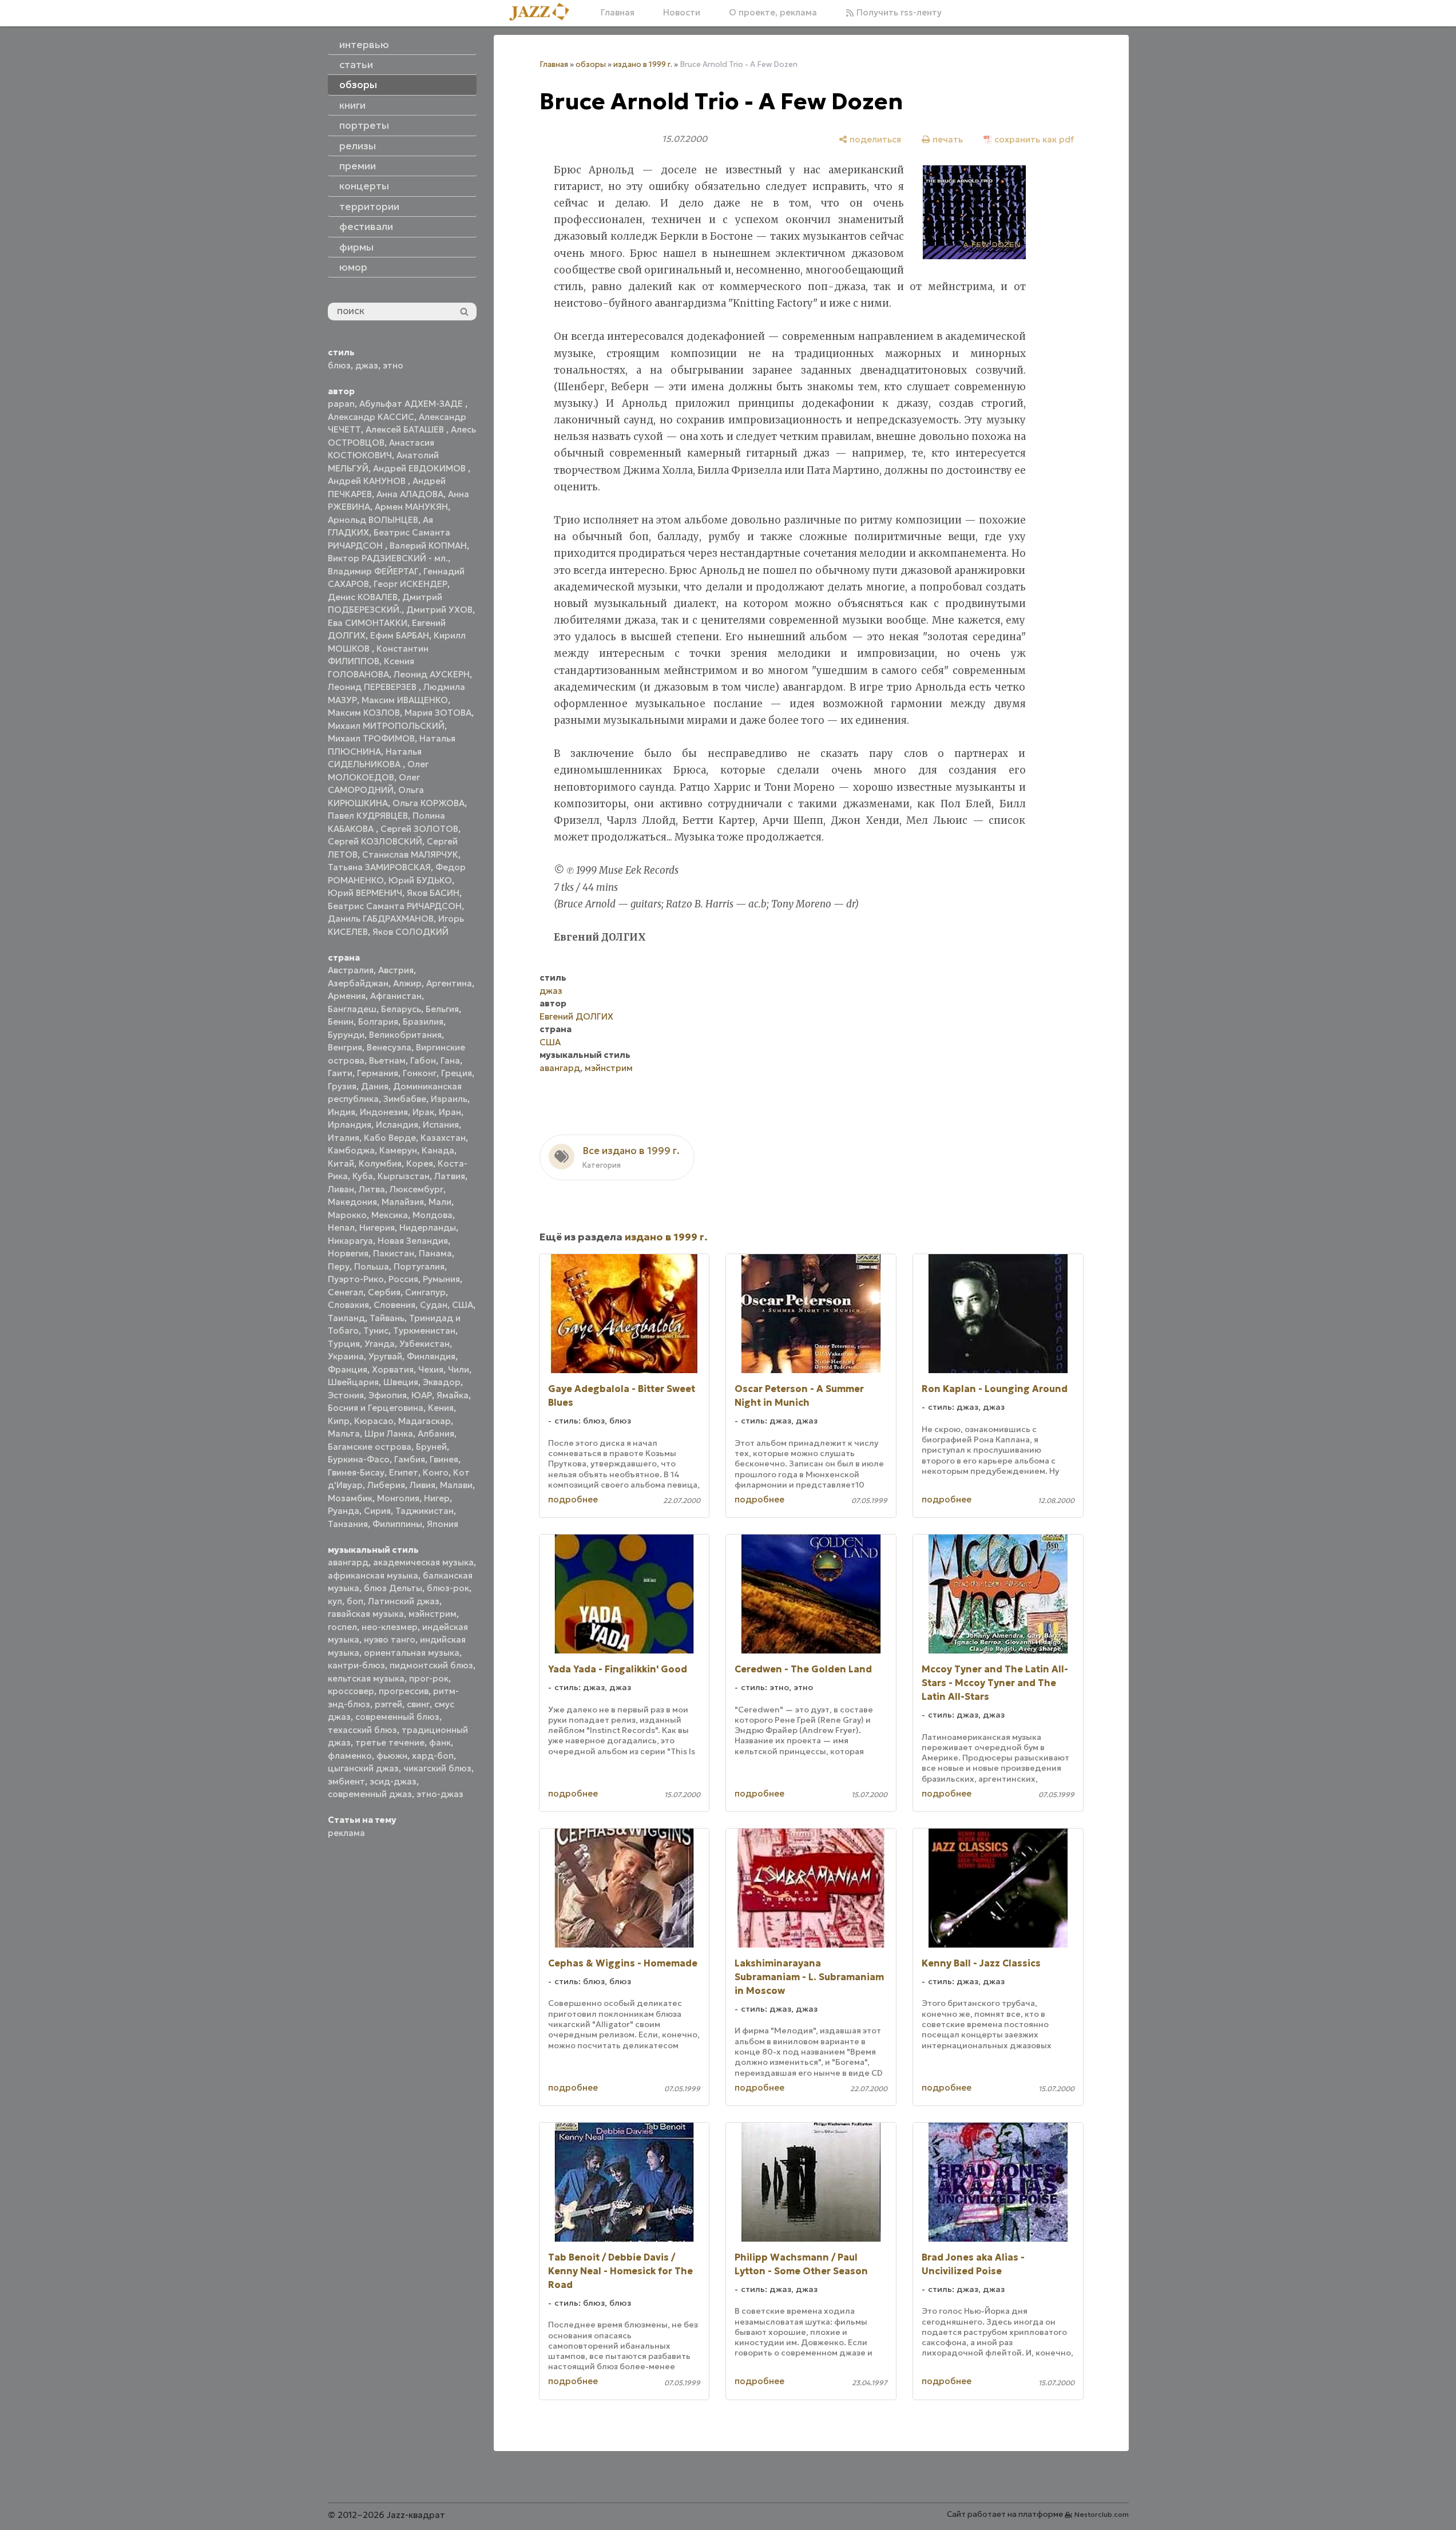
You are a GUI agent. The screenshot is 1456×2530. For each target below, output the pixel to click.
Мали (440, 1202)
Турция (344, 1344)
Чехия (431, 1369)
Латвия (450, 1176)
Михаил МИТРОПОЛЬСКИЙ (386, 726)
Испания (441, 1125)
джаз (367, 365)
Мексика (390, 1215)
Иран (450, 1112)
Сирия (377, 1511)
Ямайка (453, 1395)
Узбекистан (424, 1344)
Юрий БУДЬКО (420, 880)
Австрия (396, 970)
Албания (436, 1433)
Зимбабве (405, 1099)
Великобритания (405, 1035)
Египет (404, 1472)
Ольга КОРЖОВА (429, 803)
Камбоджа (351, 1150)
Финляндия (431, 1356)
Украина (346, 1356)
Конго (436, 1472)
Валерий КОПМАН (428, 546)
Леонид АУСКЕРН (432, 674)
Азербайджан (358, 983)
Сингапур (425, 1292)
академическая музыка (423, 1562)
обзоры (591, 64)
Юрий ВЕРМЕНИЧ (365, 893)
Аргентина (449, 983)
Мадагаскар (424, 1421)
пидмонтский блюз (431, 1665)
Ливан (341, 1189)
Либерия (386, 1485)
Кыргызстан (404, 1176)
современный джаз (370, 1794)
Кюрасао (374, 1421)
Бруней (431, 1447)
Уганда (380, 1344)
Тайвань (387, 1318)
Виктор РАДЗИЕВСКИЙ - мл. (388, 558)
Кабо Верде (390, 1138)
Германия (378, 1073)
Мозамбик (350, 1498)
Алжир (407, 983)
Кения (441, 1408)
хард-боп (433, 1756)
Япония (443, 1524)
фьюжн (392, 1756)
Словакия (348, 1305)
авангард (348, 1562)
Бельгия (442, 1009)
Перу (339, 1266)
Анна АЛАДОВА (410, 494)
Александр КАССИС (371, 417)
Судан (434, 1305)
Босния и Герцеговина (376, 1408)
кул (335, 1601)
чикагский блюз (437, 1768)
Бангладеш (352, 1009)
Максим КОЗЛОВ (364, 713)
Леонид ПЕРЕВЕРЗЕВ (373, 687)
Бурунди (346, 1035)
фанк (440, 1742)
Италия (344, 1138)
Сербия (384, 1292)
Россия (403, 1279)
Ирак (423, 1112)
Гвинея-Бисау (356, 1472)
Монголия (398, 1498)
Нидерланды (428, 1228)
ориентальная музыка (412, 1653)
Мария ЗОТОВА (438, 713)
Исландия (397, 1125)
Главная (618, 12)
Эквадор (442, 1382)
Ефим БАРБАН (400, 635)
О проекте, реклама (773, 12)
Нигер (437, 1498)
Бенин (341, 1022)
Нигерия (377, 1228)
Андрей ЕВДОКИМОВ (420, 468)
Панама (435, 1253)
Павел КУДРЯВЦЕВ (368, 816)
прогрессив (404, 1691)
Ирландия (350, 1125)
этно (393, 365)
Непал (341, 1228)
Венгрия (345, 1047)
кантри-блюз (356, 1665)
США (463, 1305)
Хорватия (393, 1369)
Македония (352, 1202)
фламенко (350, 1756)
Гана (450, 1060)
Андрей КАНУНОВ (368, 481)
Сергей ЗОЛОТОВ (419, 829)
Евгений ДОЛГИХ (576, 1016)
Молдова (433, 1215)
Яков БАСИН (433, 893)
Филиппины (397, 1524)
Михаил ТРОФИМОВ (371, 738)
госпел (342, 1627)
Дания (375, 1086)
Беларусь (401, 1009)
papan (341, 404)
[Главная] (543, 13)
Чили (459, 1369)
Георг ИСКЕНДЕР (410, 584)
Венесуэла (389, 1047)
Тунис (376, 1331)
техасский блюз (362, 1730)
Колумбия (380, 1163)
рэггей (388, 1704)
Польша (372, 1266)
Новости (682, 12)
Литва (372, 1189)
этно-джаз (440, 1794)
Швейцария (353, 1382)
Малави (456, 1485)
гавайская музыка (366, 1614)
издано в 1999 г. (643, 64)
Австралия (351, 970)
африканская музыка (373, 1575)
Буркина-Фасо (359, 1459)
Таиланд (346, 1318)
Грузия (342, 1086)
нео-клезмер (390, 1627)
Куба (363, 1176)
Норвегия (348, 1253)
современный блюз (397, 1717)
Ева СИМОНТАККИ (368, 623)
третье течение (390, 1742)
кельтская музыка (366, 1678)
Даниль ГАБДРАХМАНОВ (381, 919)
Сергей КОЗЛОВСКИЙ (375, 841)
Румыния (441, 1279)
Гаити (340, 1073)
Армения (347, 996)
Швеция (401, 1382)
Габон (423, 1060)
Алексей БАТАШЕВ (406, 429)
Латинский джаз (404, 1601)
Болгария (378, 1022)
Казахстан (443, 1138)
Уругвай (385, 1356)
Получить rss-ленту (898, 12)
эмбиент (346, 1781)
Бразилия (423, 1022)
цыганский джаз (363, 1768)
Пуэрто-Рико (356, 1279)
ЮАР (422, 1395)
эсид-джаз (393, 1781)
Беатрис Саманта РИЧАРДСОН (395, 906)
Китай (341, 1163)
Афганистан (396, 996)
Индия (342, 1112)
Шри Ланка (389, 1433)
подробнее (573, 1499)
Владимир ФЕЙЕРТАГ (373, 571)
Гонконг (420, 1073)
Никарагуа (350, 1241)
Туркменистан (424, 1331)
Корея (420, 1163)
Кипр (339, 1421)
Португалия (419, 1266)
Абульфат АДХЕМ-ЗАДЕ (412, 404)
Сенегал (346, 1292)
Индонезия (384, 1112)
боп (355, 1601)
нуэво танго (390, 1639)
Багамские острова (370, 1447)
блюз (339, 365)
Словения (394, 1305)
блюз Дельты (393, 1588)
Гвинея (444, 1459)
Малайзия (403, 1202)
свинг (418, 1704)
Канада (438, 1150)
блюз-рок (448, 1588)
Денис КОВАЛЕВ (363, 597)
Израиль (449, 1099)
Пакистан (394, 1253)
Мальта (344, 1433)
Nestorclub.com (1102, 2514)
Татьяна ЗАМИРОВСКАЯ (379, 867)
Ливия (422, 1485)
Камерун (398, 1150)
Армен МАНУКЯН (411, 507)
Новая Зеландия (413, 1241)
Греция (457, 1073)
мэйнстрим (433, 1614)
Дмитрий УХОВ (439, 610)
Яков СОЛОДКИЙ (410, 932)
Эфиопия (388, 1395)
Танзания (348, 1524)
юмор (353, 267)
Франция (348, 1369)
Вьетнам (387, 1060)
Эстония (346, 1395)
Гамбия (410, 1459)
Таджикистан (424, 1511)
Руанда (344, 1511)
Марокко (347, 1215)
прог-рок (429, 1678)
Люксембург (416, 1189)
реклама (346, 1833)
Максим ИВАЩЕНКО (405, 700)
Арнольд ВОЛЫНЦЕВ (373, 520)
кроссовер (351, 1691)
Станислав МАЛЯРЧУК (410, 854)
